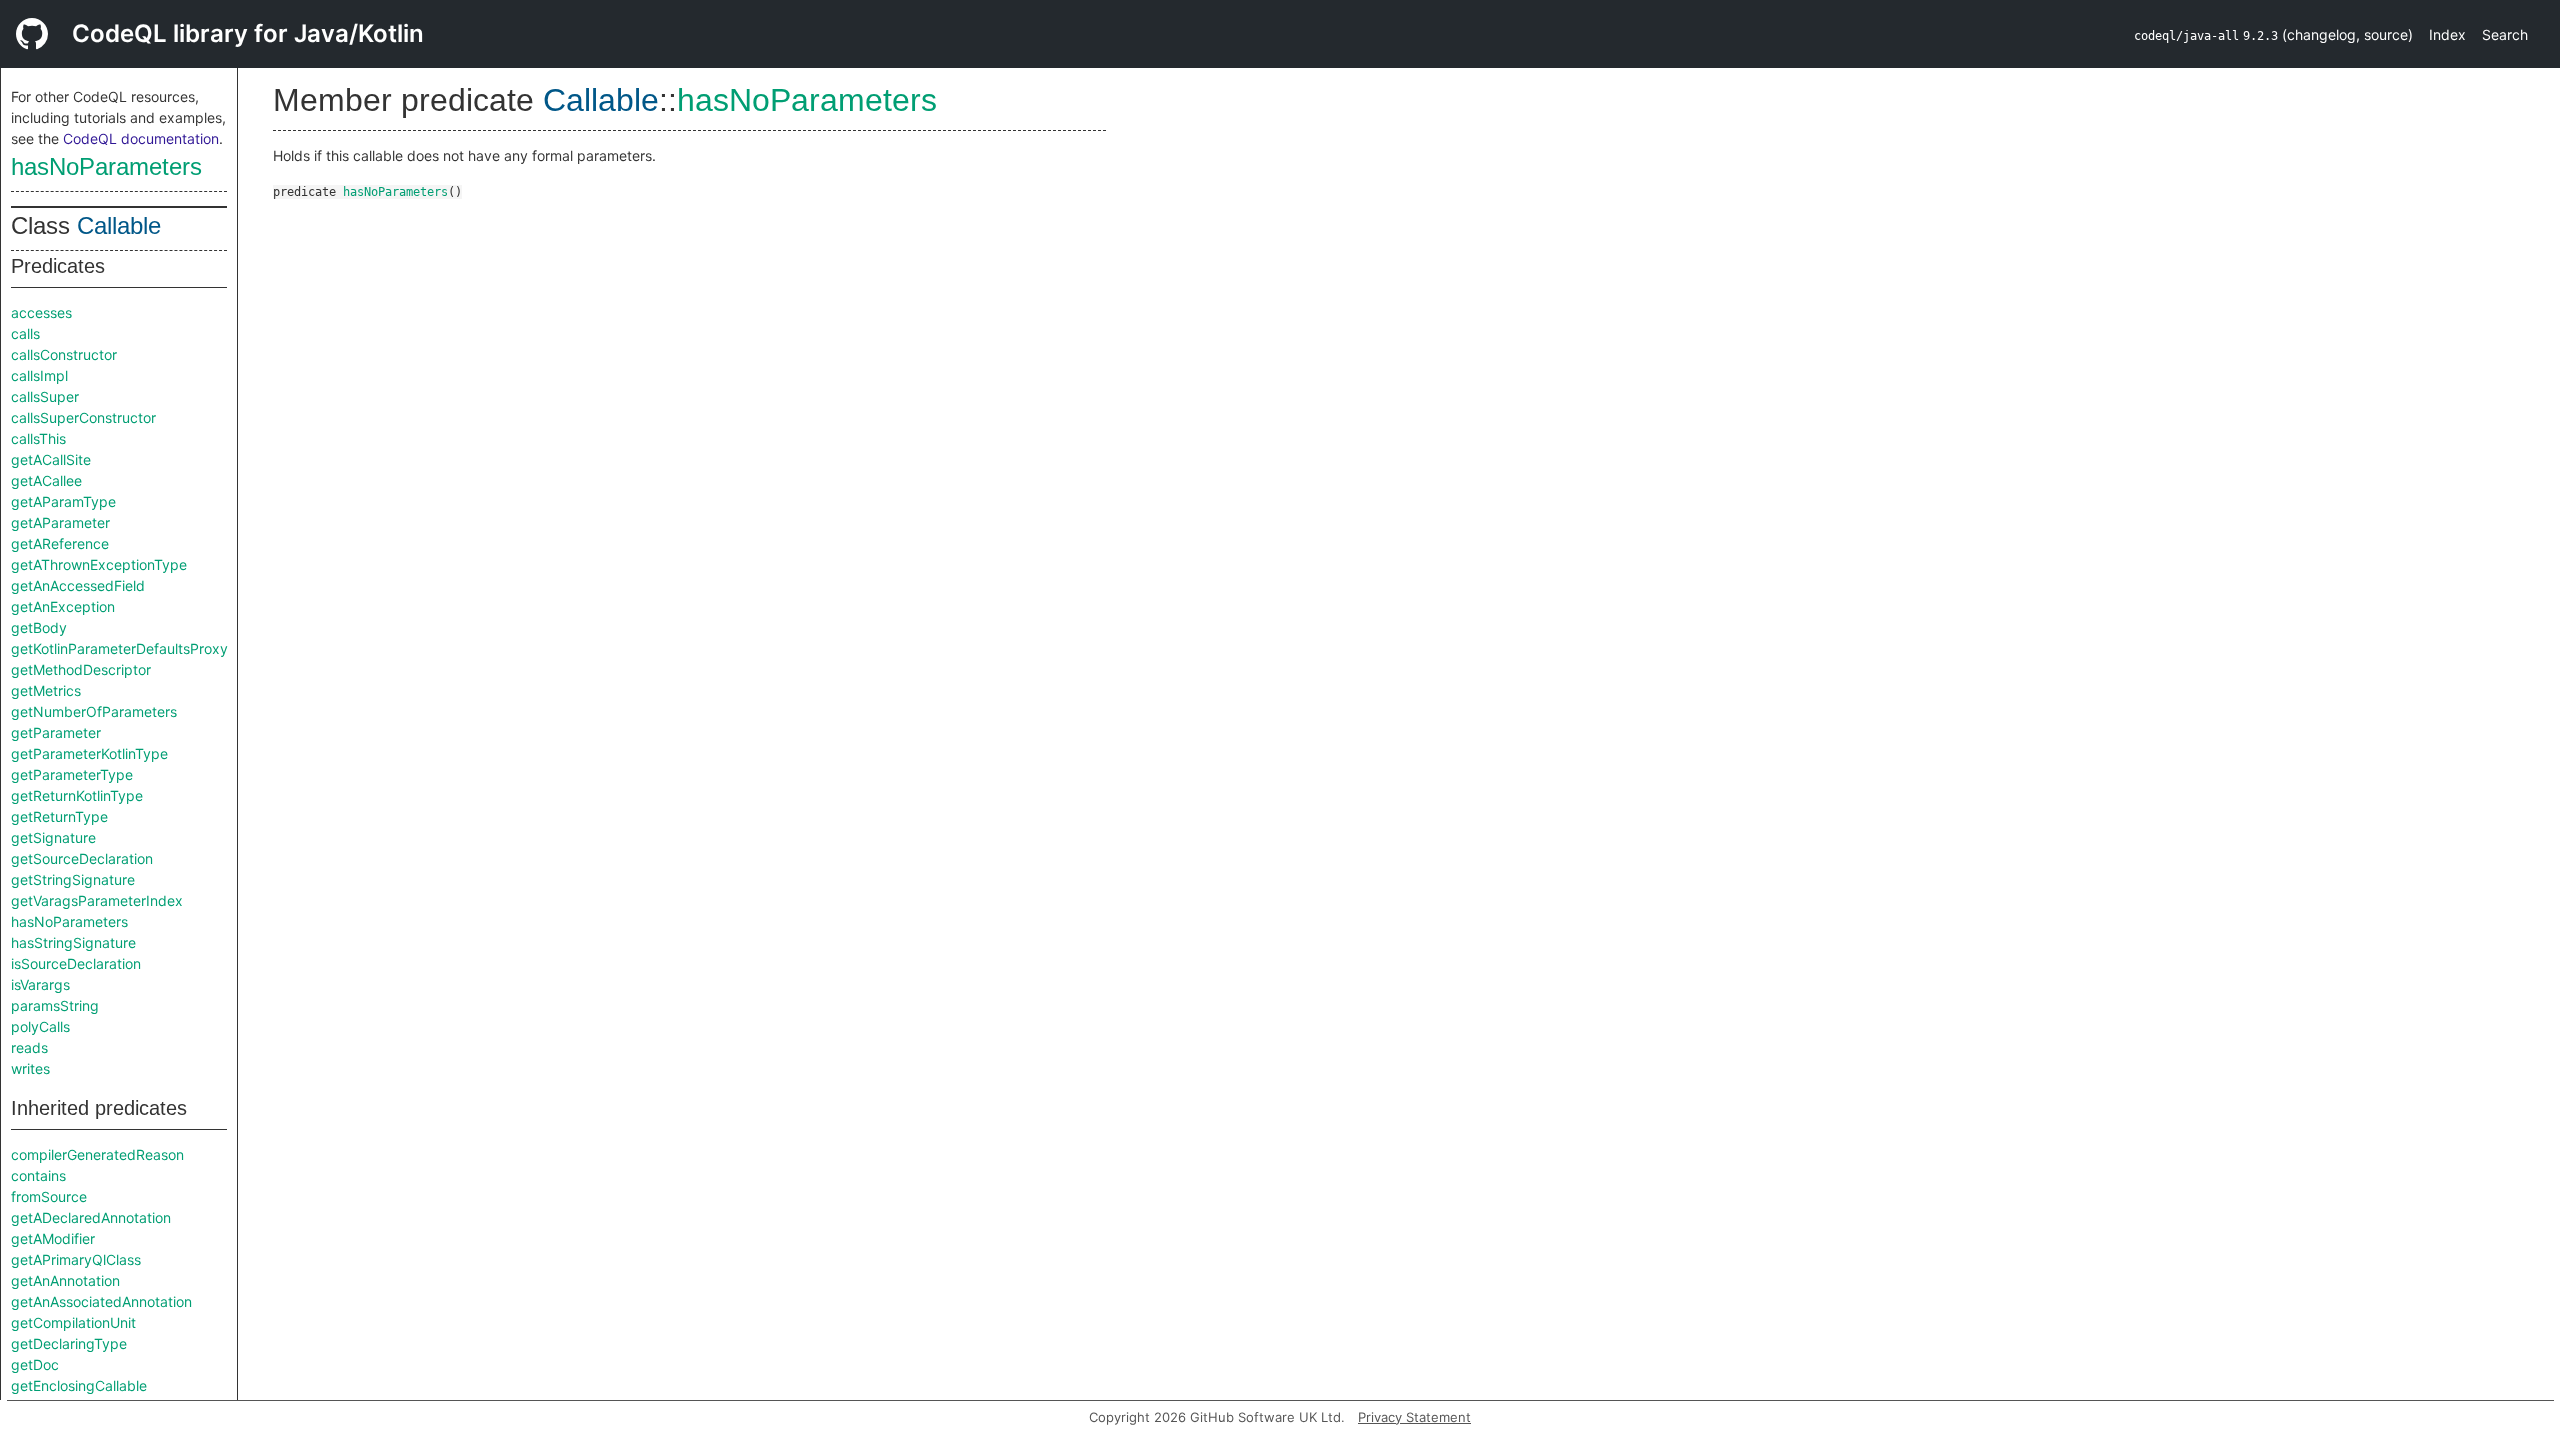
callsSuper (45, 396)
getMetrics (46, 690)
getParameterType (72, 774)
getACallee (46, 480)
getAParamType (63, 501)
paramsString (55, 1005)
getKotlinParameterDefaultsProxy (119, 648)
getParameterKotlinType (89, 753)
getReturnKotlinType (77, 795)
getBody (39, 627)
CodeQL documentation (141, 138)
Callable (119, 225)
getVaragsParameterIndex (97, 900)
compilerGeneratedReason (97, 1154)
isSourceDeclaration (76, 963)
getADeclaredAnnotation (91, 1217)
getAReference (60, 543)
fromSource (49, 1196)
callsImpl (39, 375)
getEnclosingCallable (79, 1385)
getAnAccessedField (78, 585)
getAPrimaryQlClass (76, 1259)
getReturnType (59, 816)
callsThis (38, 438)
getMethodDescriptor (81, 669)
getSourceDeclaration (82, 858)
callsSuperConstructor (83, 417)
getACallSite (51, 459)
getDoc (35, 1364)
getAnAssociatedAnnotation (101, 1301)
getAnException (63, 606)
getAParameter (60, 522)
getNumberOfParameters (94, 711)
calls (25, 333)
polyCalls (40, 1026)
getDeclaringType (69, 1343)
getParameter (56, 732)
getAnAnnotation (65, 1280)
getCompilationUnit (73, 1322)
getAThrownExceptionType (99, 564)
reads (29, 1047)
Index (2447, 34)
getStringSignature (73, 879)
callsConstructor (64, 354)
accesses (41, 312)
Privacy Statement (1414, 1417)
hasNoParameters (106, 166)
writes (30, 1068)
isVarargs (40, 984)
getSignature (53, 837)
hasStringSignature (73, 942)
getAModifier (53, 1238)
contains (38, 1175)
